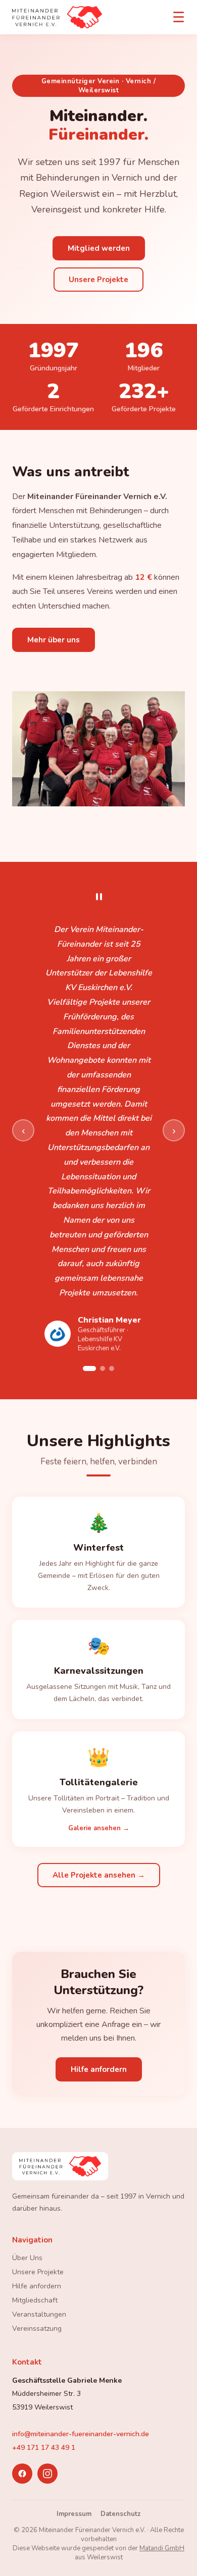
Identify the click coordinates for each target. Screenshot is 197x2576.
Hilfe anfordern (99, 2069)
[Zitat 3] (112, 1368)
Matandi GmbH (162, 2548)
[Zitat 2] (103, 1368)
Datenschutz (120, 2514)
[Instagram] (47, 2474)
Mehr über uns (54, 640)
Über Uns (27, 2258)
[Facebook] (22, 2474)
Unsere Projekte (98, 280)
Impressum (74, 2514)
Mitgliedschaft (35, 2300)
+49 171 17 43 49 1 (44, 2448)
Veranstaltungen (39, 2314)
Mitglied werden (99, 248)
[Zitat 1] (89, 1368)
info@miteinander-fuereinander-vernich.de (81, 2434)
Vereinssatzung (37, 2328)
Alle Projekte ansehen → (99, 1875)
